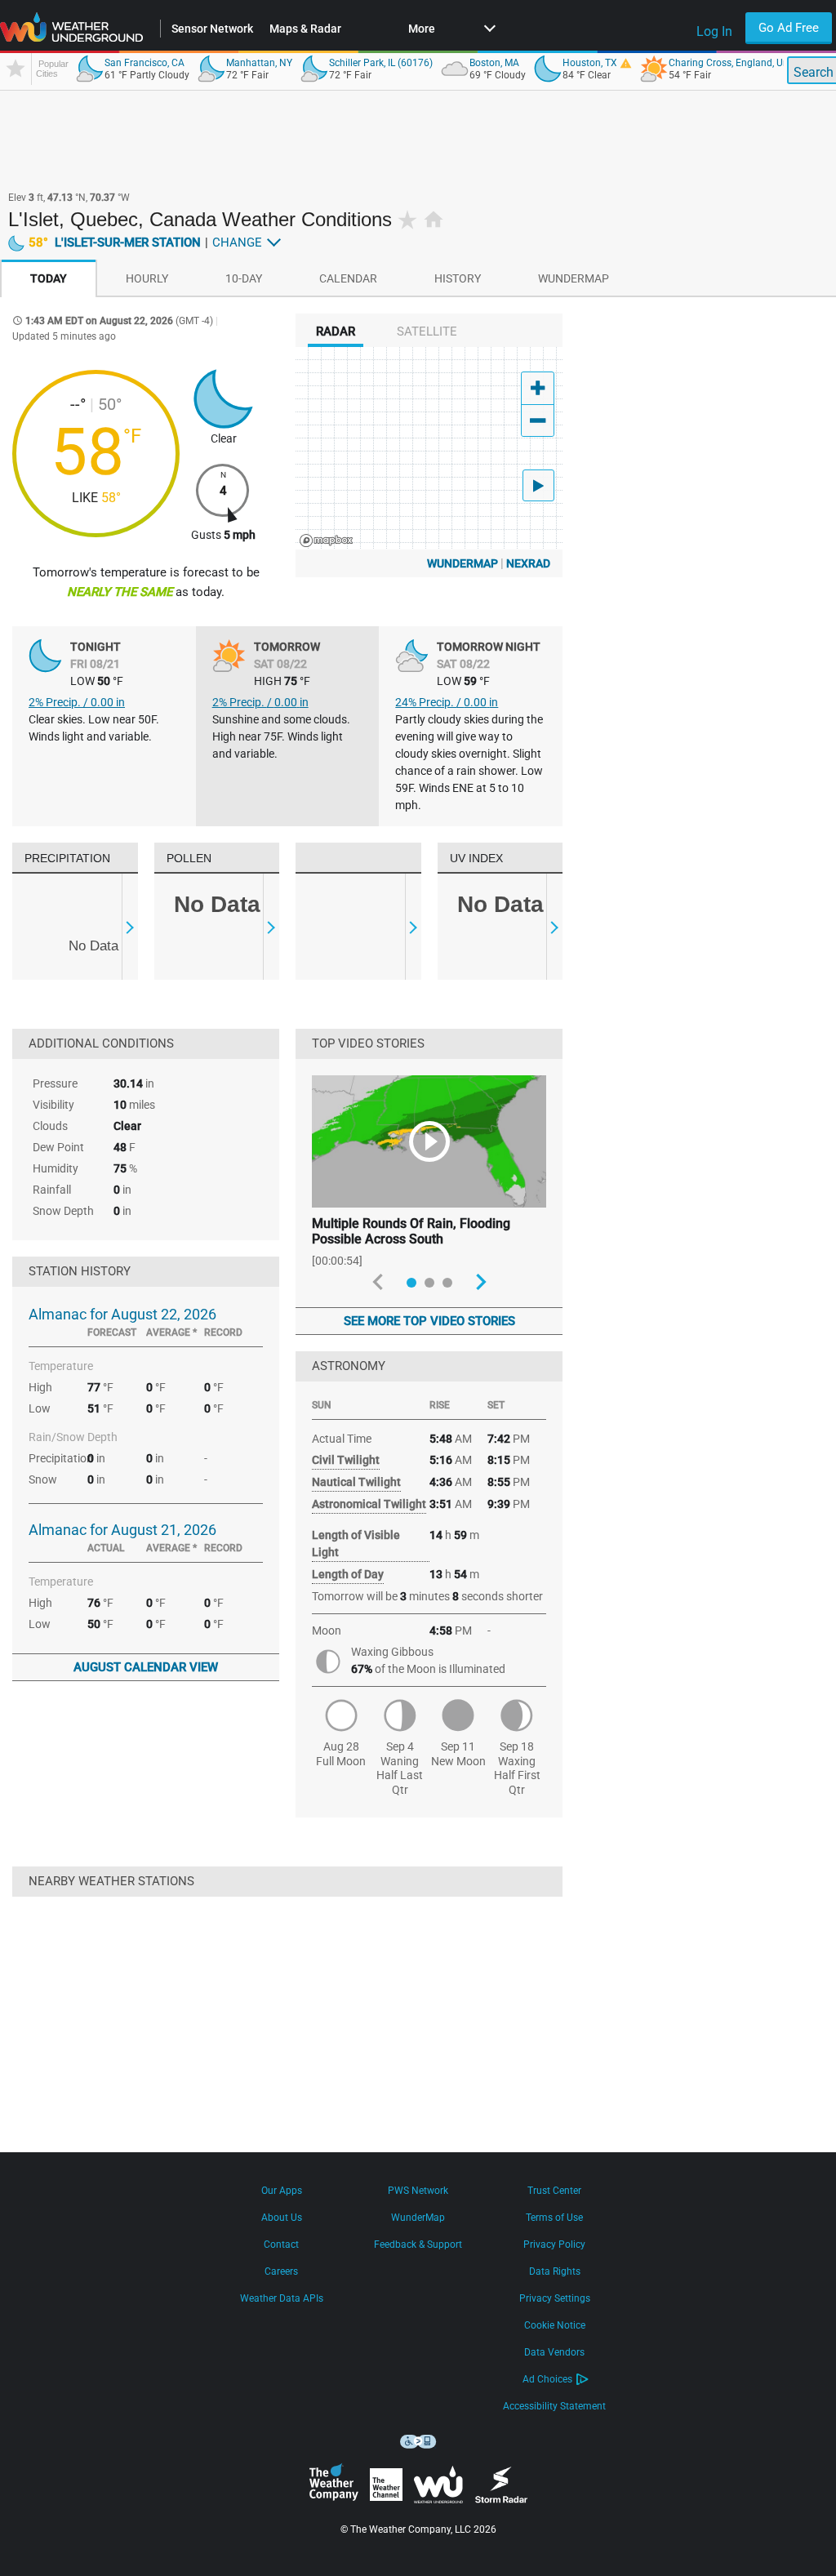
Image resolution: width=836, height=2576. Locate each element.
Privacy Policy (554, 2245)
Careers (281, 2271)
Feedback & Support (418, 2245)
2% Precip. (77, 702)
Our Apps (282, 2191)
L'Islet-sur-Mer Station (115, 242)
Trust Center (554, 2191)
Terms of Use (554, 2218)
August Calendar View (146, 1667)
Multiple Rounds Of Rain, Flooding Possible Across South (411, 1231)
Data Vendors (554, 2352)
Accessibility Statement (554, 2406)
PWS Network (418, 2191)
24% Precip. (447, 702)
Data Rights (555, 2271)
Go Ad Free (789, 28)
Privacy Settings (555, 2298)
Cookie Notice (555, 2325)
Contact (281, 2245)
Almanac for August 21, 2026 (122, 1530)
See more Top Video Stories (429, 1321)
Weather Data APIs (282, 2298)
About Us (282, 2218)
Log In (714, 31)
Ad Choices (547, 2379)
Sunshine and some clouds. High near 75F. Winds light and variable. (281, 736)
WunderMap (462, 563)
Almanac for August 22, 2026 (122, 1314)
